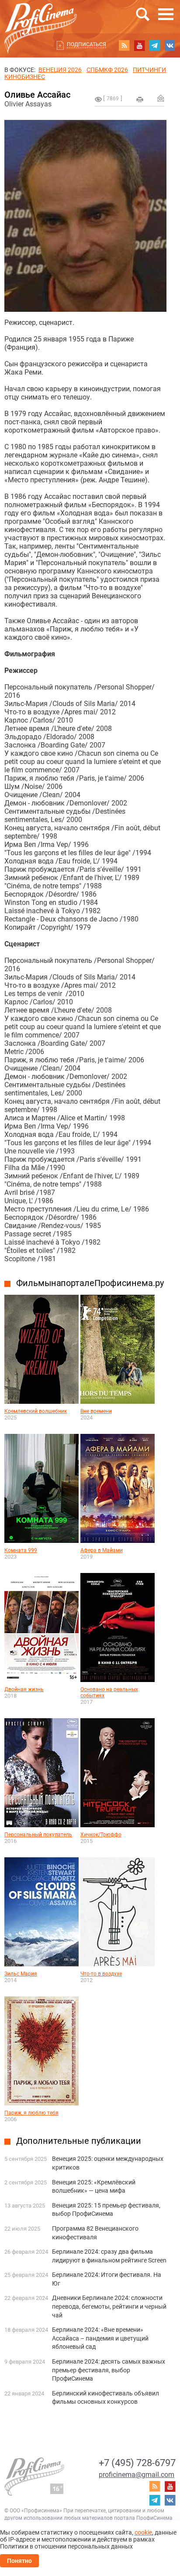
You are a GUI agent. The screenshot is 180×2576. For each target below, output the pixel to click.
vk (170, 45)
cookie (143, 2532)
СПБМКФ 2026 (107, 70)
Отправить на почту (161, 98)
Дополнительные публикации (79, 2141)
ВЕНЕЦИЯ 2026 (60, 70)
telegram (155, 45)
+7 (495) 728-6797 (137, 2463)
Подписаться (87, 44)
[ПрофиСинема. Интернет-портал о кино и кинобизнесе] (41, 18)
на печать (140, 99)
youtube (139, 45)
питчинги (149, 70)
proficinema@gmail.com (137, 2475)
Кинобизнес (25, 77)
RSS (124, 45)
